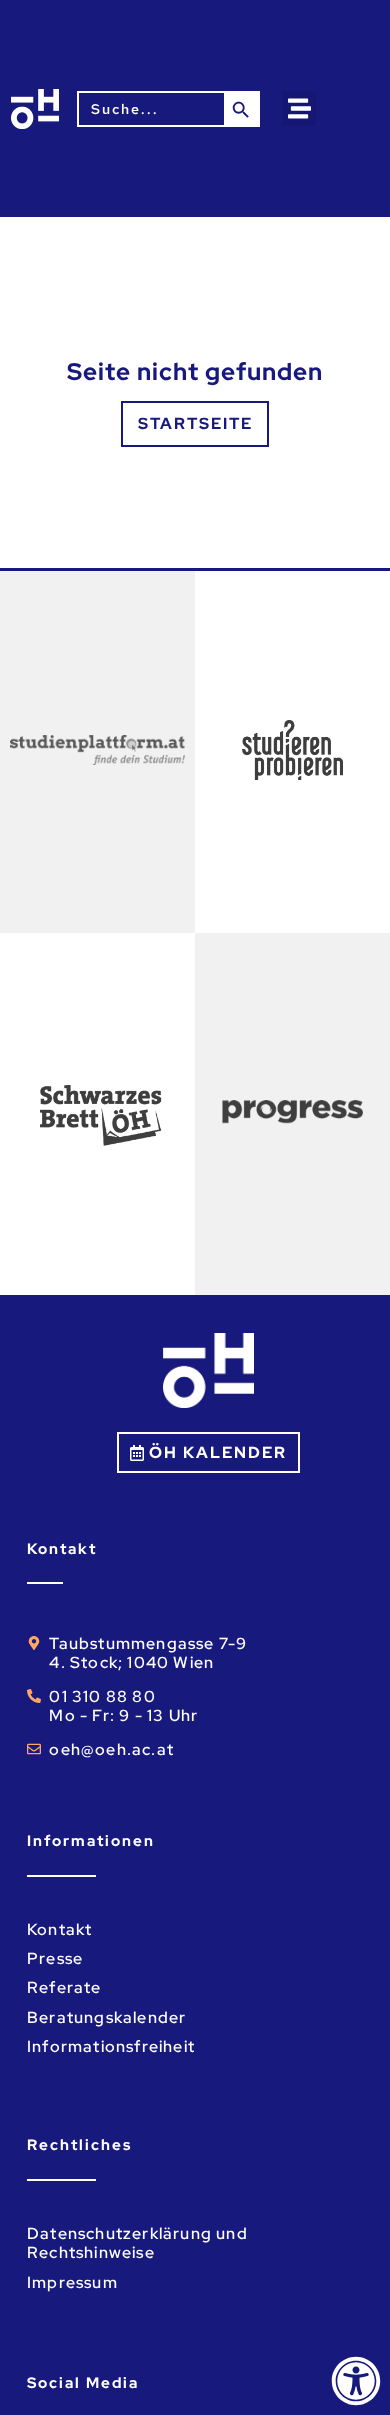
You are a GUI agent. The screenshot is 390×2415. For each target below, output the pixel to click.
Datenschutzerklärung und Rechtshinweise (137, 2243)
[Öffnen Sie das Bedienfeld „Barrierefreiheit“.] (356, 2381)
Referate (64, 1987)
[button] (299, 108)
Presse (55, 1958)
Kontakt (59, 1929)
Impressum (72, 2282)
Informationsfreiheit (111, 2046)
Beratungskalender (106, 2017)
